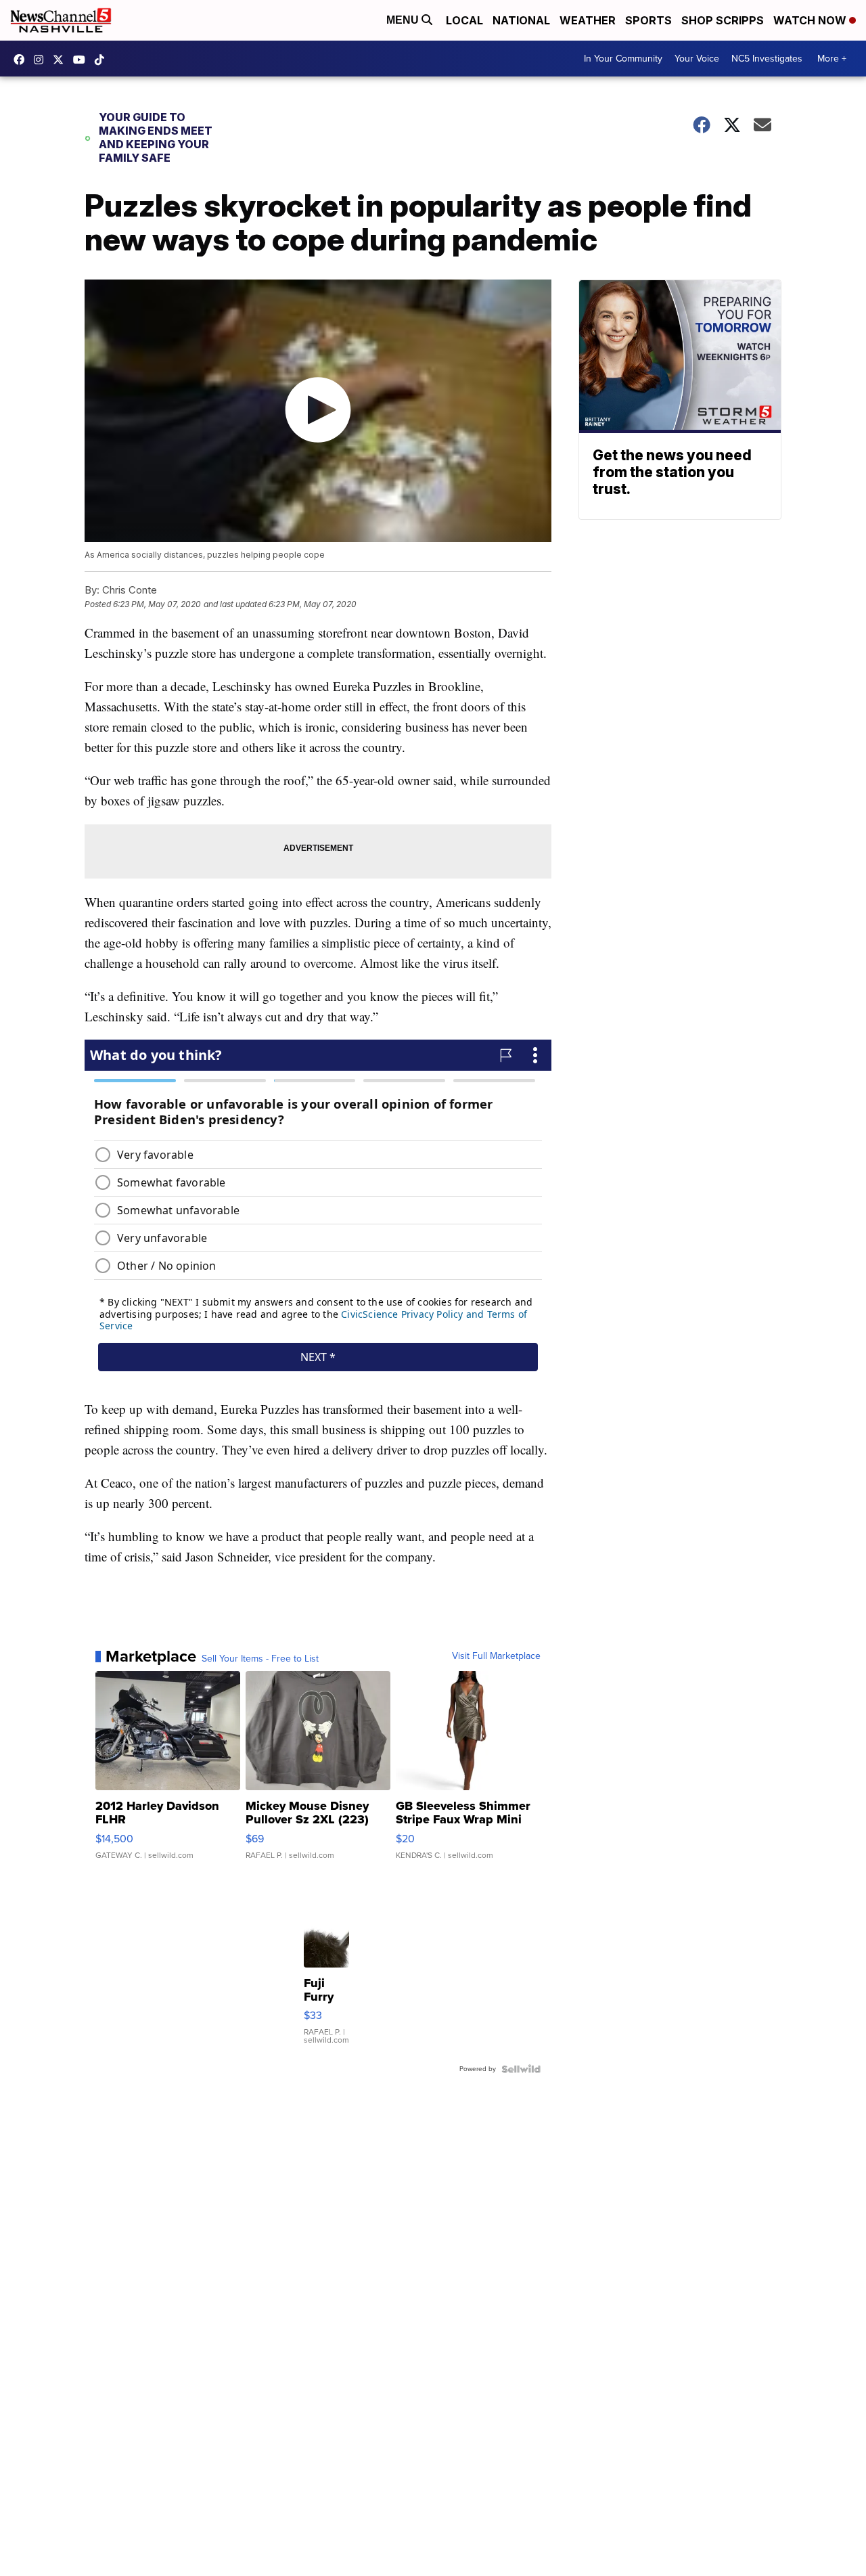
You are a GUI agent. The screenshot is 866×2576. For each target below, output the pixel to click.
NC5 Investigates (767, 59)
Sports (648, 20)
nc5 (62, 60)
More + (832, 59)
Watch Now (811, 20)
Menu (404, 20)
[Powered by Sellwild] (521, 2069)
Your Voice (697, 59)
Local (464, 20)
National (521, 20)
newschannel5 (22, 60)
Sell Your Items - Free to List (260, 1659)
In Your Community (623, 59)
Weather (588, 20)
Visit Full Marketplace (496, 1656)
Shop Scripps (723, 20)
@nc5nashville (103, 60)
